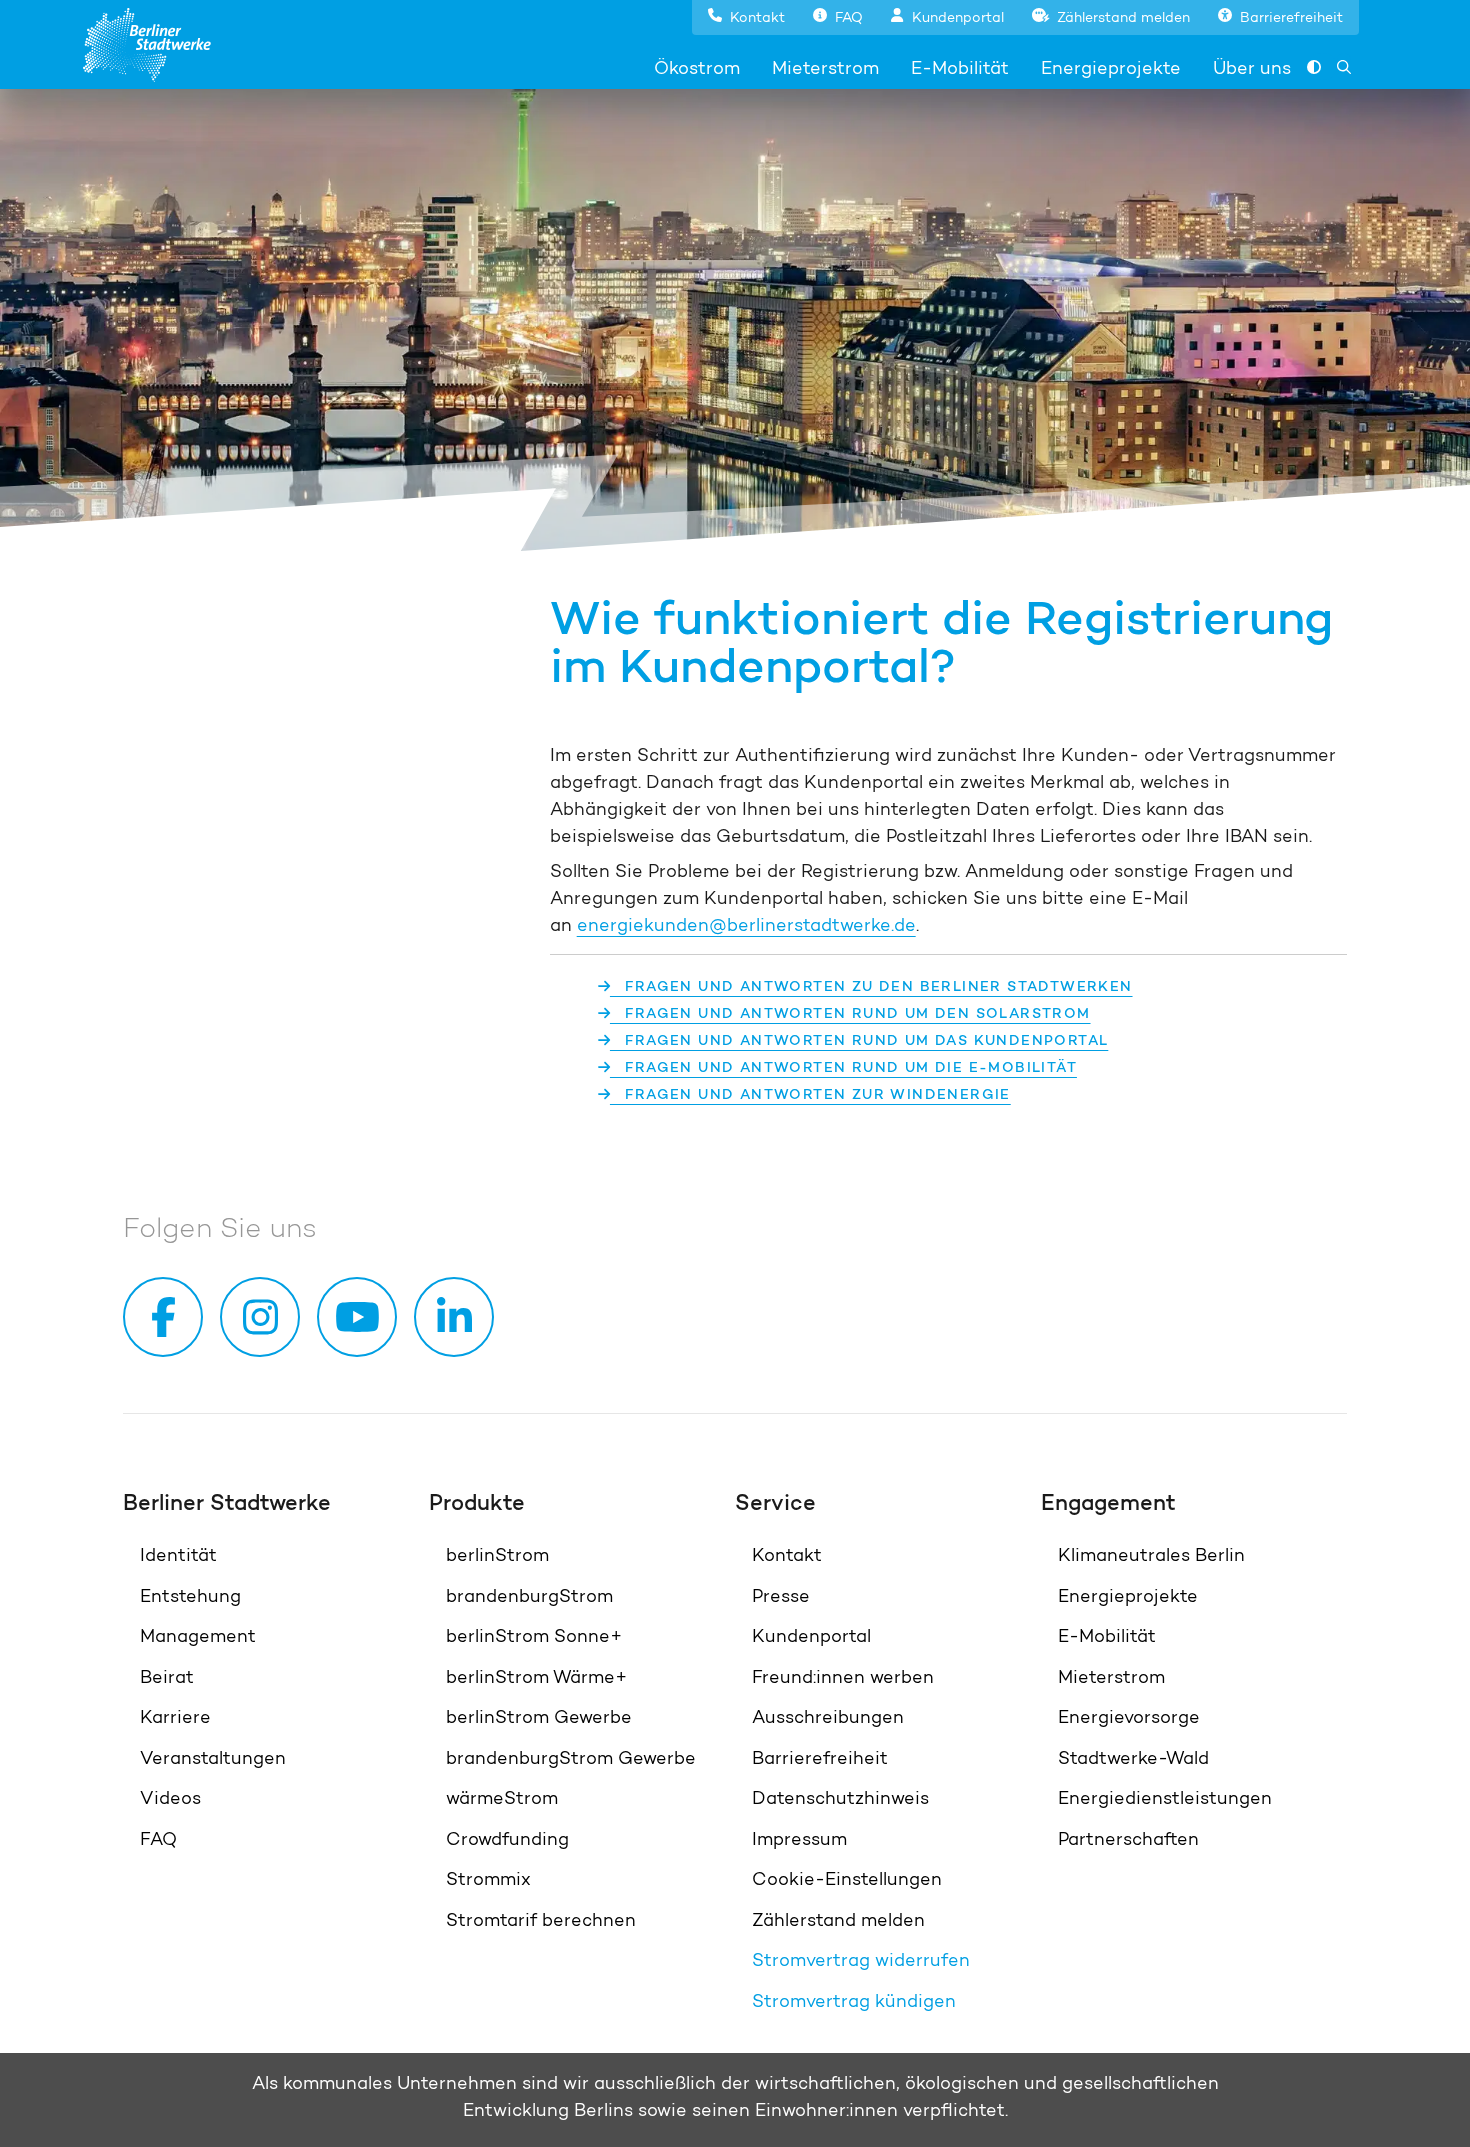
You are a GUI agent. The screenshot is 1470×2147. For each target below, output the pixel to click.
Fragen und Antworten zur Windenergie (810, 1093)
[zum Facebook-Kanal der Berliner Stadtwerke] (167, 1317)
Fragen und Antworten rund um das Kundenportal (859, 1039)
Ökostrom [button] (697, 67)
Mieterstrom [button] (825, 67)
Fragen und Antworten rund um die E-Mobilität (843, 1066)
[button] (746, 15)
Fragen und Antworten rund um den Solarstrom (850, 1012)
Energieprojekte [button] (1111, 67)
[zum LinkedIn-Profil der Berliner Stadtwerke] (458, 1317)
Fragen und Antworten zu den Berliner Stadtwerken (871, 985)
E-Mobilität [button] (960, 67)
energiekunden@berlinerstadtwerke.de (746, 924)
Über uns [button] (1252, 67)
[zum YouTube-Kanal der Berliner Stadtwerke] (361, 1317)
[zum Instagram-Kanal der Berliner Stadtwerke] (264, 1317)
